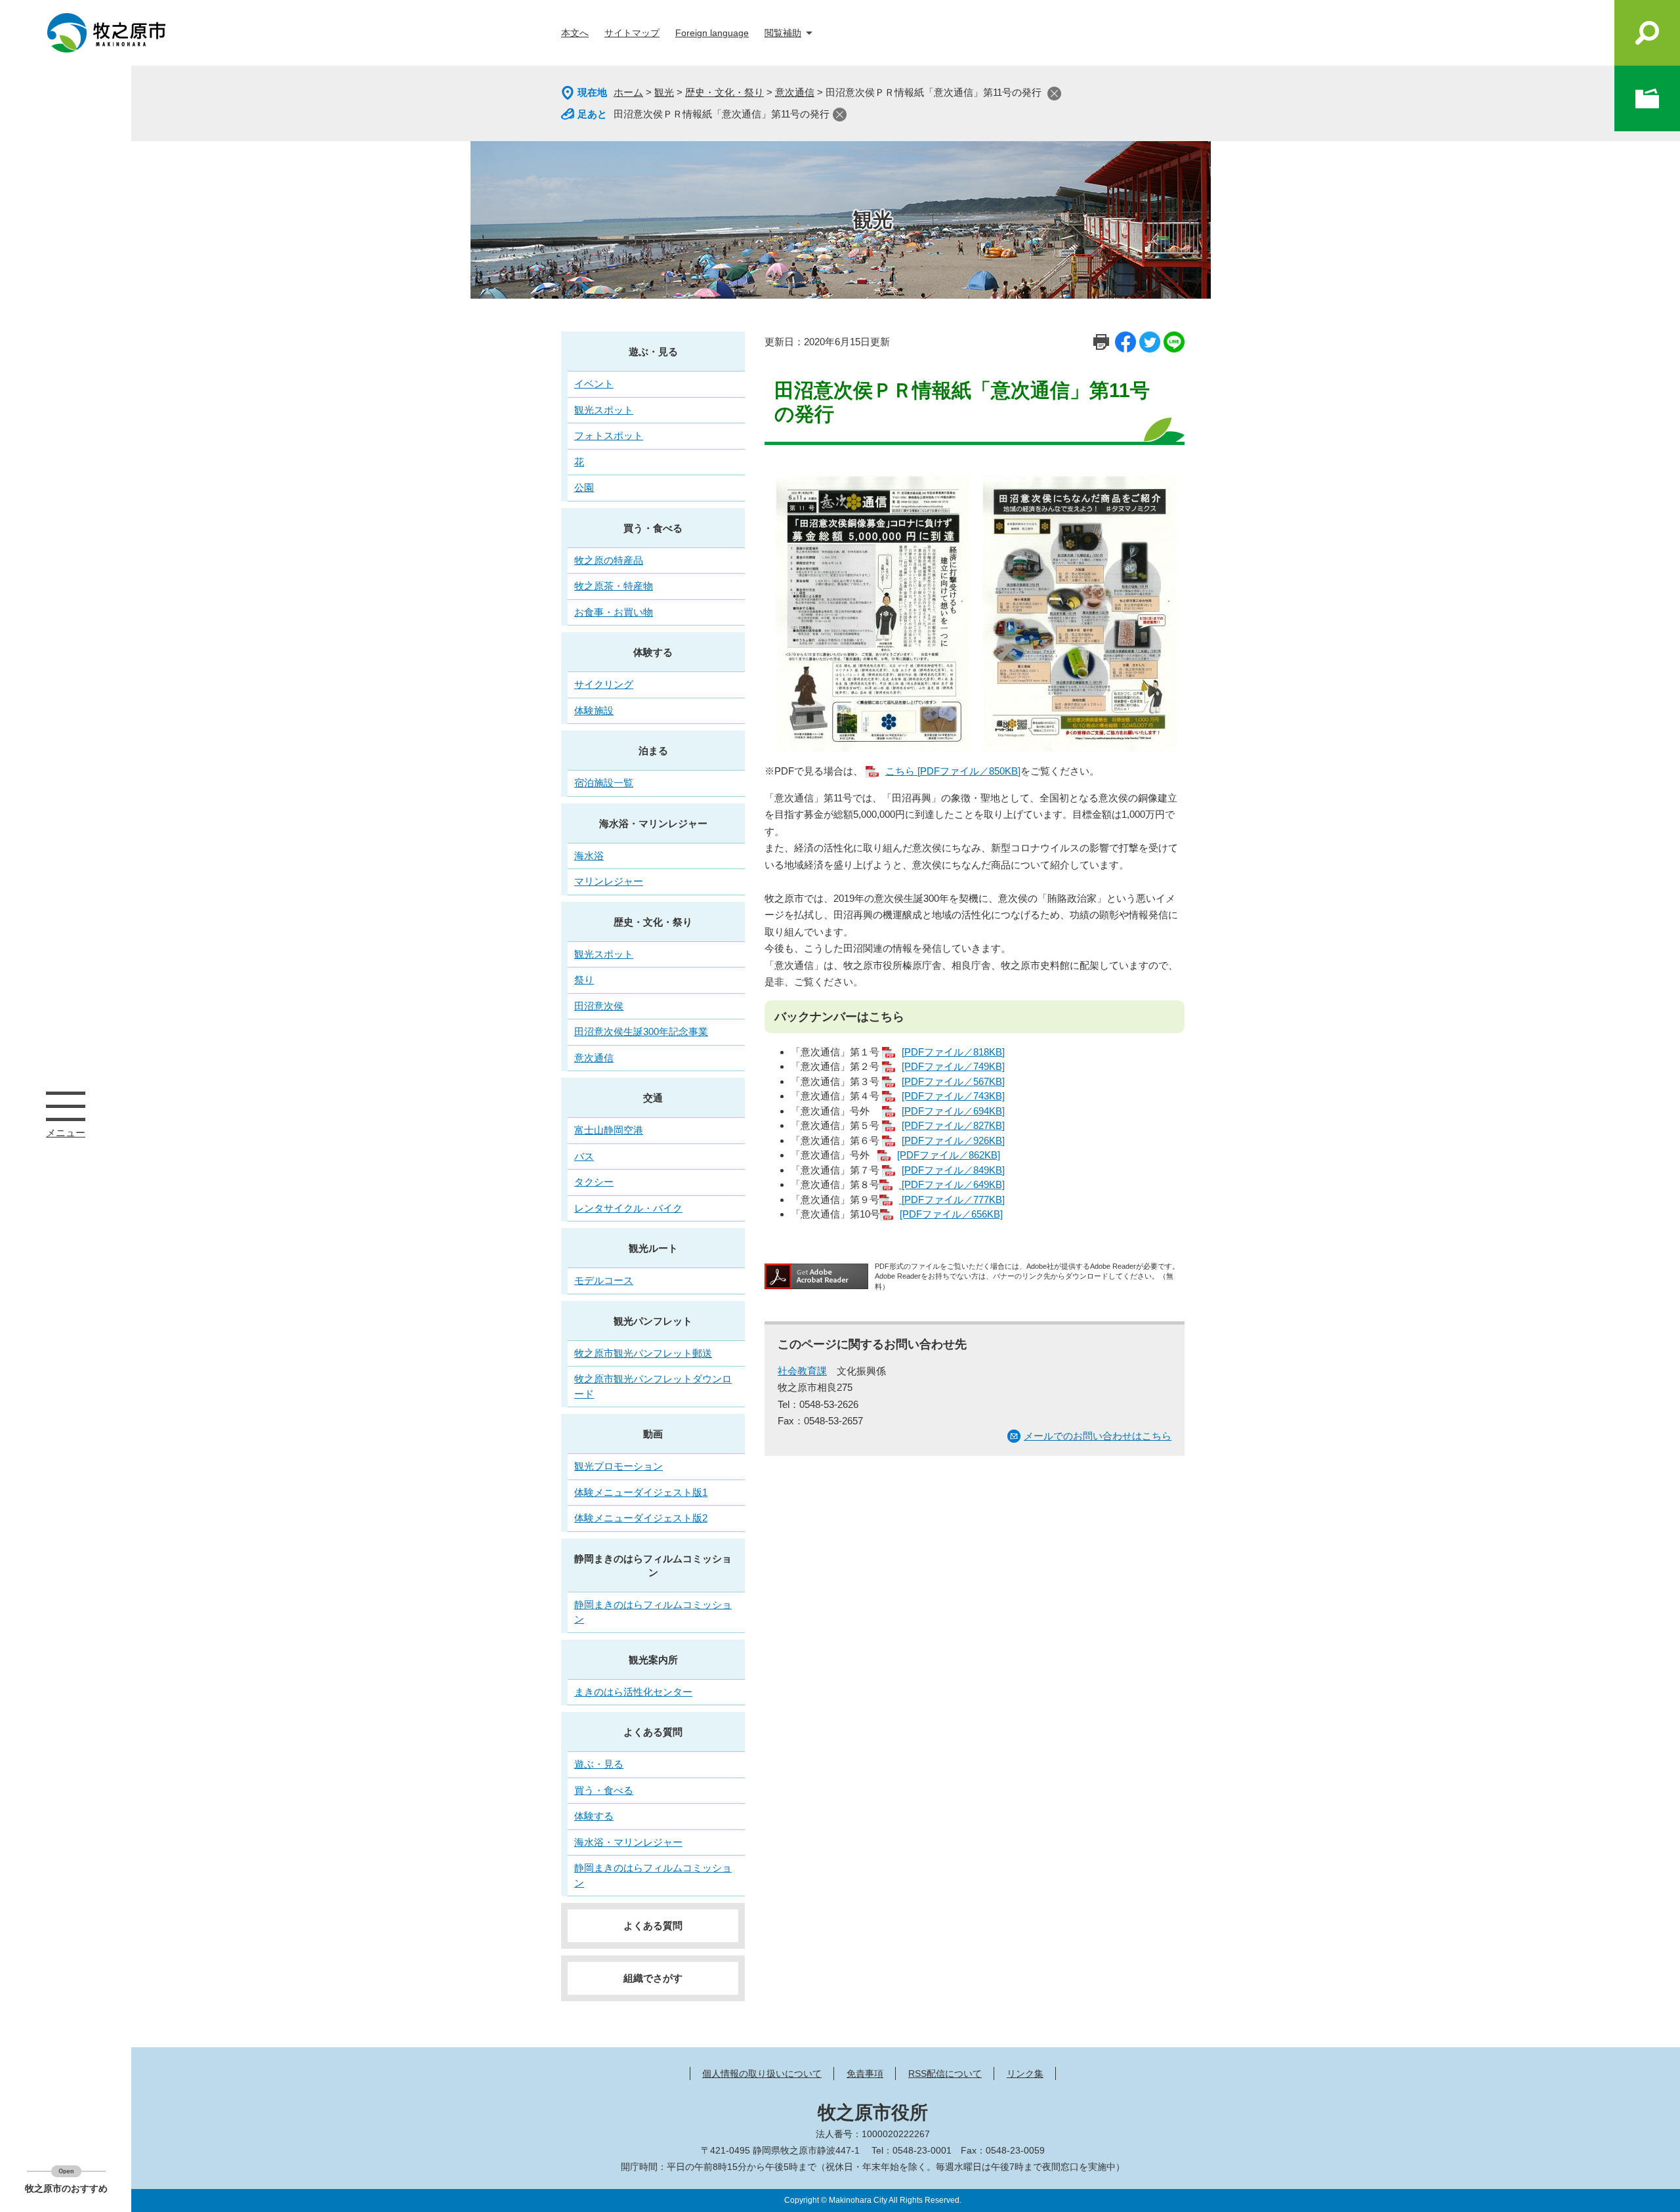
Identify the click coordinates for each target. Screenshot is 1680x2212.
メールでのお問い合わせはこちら (1098, 1436)
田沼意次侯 (599, 1006)
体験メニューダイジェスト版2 (641, 1518)
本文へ (575, 33)
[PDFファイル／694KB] (953, 1111)
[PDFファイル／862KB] (949, 1155)
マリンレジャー (609, 881)
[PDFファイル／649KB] (952, 1184)
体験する (653, 652)
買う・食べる (653, 528)
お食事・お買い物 (614, 612)
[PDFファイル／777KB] (952, 1200)
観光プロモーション (619, 1466)
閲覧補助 (783, 33)
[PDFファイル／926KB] (953, 1140)
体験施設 (594, 711)
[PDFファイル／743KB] (953, 1096)
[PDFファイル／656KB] (951, 1214)
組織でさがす (653, 1978)
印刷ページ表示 (1101, 342)
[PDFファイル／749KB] (953, 1066)
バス (584, 1156)
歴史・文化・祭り (724, 92)
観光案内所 (653, 1660)
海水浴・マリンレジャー (653, 823)
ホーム (628, 92)
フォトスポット (609, 436)
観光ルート (653, 1248)
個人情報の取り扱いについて (762, 2074)
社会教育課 (802, 1371)
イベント (594, 384)
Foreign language (712, 33)
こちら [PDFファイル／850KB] (953, 771)
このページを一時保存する (1647, 98)
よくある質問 (653, 1732)
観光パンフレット (653, 1321)
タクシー (594, 1182)
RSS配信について (945, 2074)
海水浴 (589, 856)
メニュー (66, 1106)
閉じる (1054, 94)
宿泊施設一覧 (604, 783)
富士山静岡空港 (609, 1130)
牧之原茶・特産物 (614, 586)
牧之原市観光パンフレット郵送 (643, 1353)
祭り (584, 980)
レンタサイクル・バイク (628, 1208)
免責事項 (865, 2074)
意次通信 (795, 92)
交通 (653, 1098)
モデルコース (604, 1280)
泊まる (653, 751)
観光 (664, 92)
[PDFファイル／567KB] (953, 1081)
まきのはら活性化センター (633, 1692)
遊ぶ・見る (653, 351)
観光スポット (604, 410)
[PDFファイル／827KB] (953, 1125)
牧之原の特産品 (609, 560)
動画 (653, 1434)
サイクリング (604, 684)
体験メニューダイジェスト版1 (641, 1492)
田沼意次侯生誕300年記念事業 (641, 1032)
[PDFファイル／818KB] (953, 1052)
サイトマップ (632, 33)
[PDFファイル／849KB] (953, 1170)
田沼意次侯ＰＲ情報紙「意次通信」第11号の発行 (722, 114)
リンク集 (1025, 2074)
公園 (584, 487)
